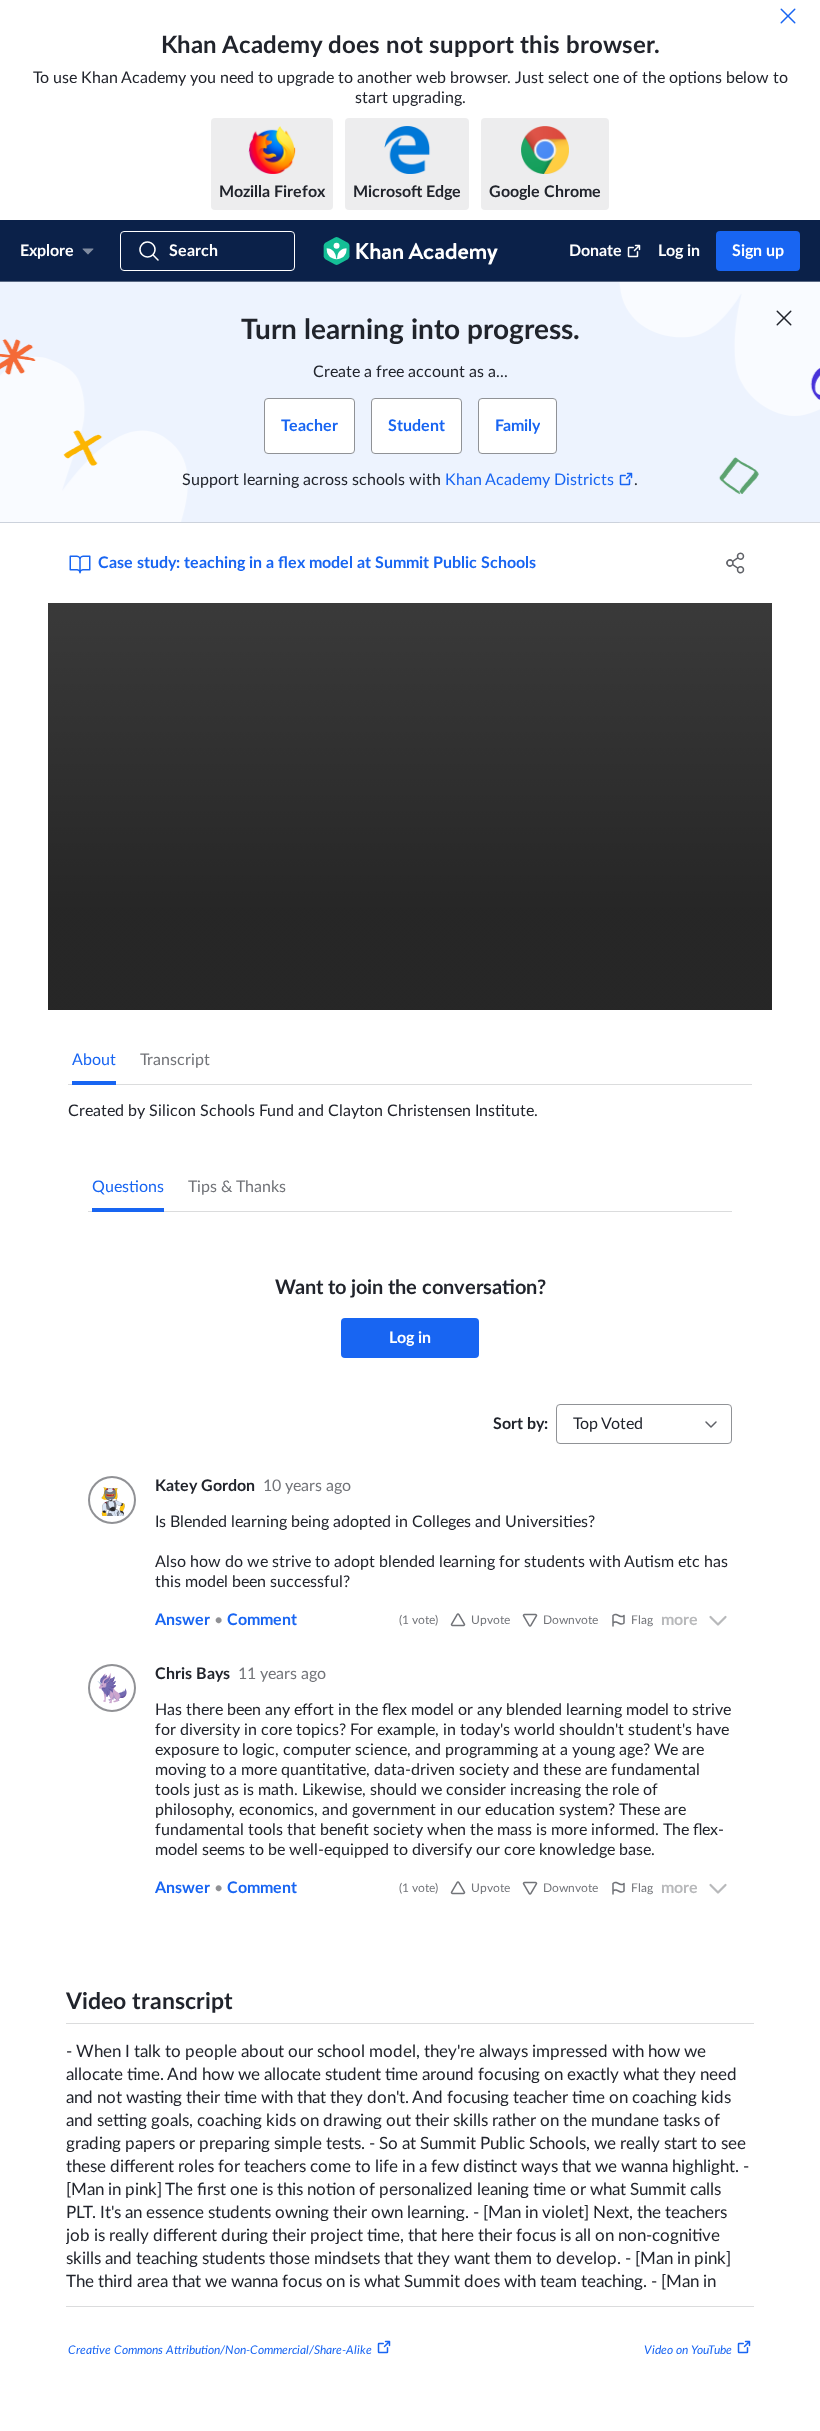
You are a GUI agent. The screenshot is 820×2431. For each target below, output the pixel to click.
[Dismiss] (788, 16)
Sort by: (520, 1424)
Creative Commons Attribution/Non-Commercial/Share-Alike (220, 2350)
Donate (595, 251)
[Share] (735, 563)
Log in (679, 251)
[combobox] (644, 1424)
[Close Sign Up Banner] (784, 318)
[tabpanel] (410, 1103)
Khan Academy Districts (529, 480)
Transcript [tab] (175, 1060)
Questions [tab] (128, 1187)
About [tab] (94, 1060)
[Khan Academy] (410, 251)
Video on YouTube (688, 2350)
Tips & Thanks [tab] (237, 1187)
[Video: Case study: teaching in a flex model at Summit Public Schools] (410, 806)
